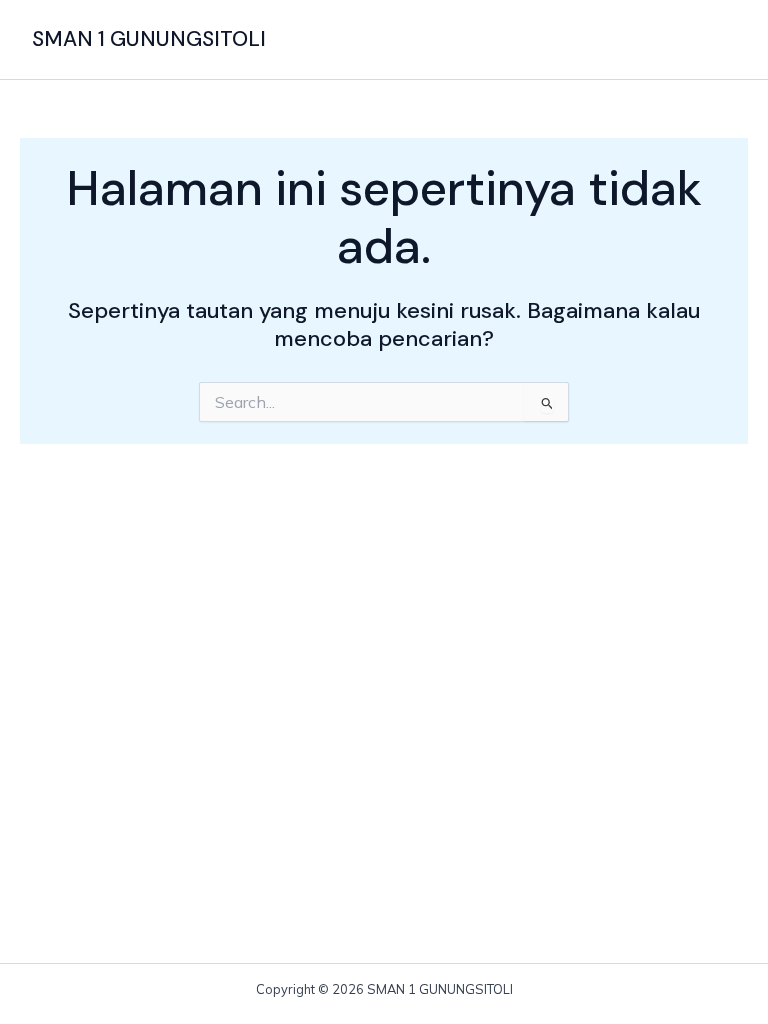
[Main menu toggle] (714, 40)
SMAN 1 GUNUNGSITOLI (149, 39)
